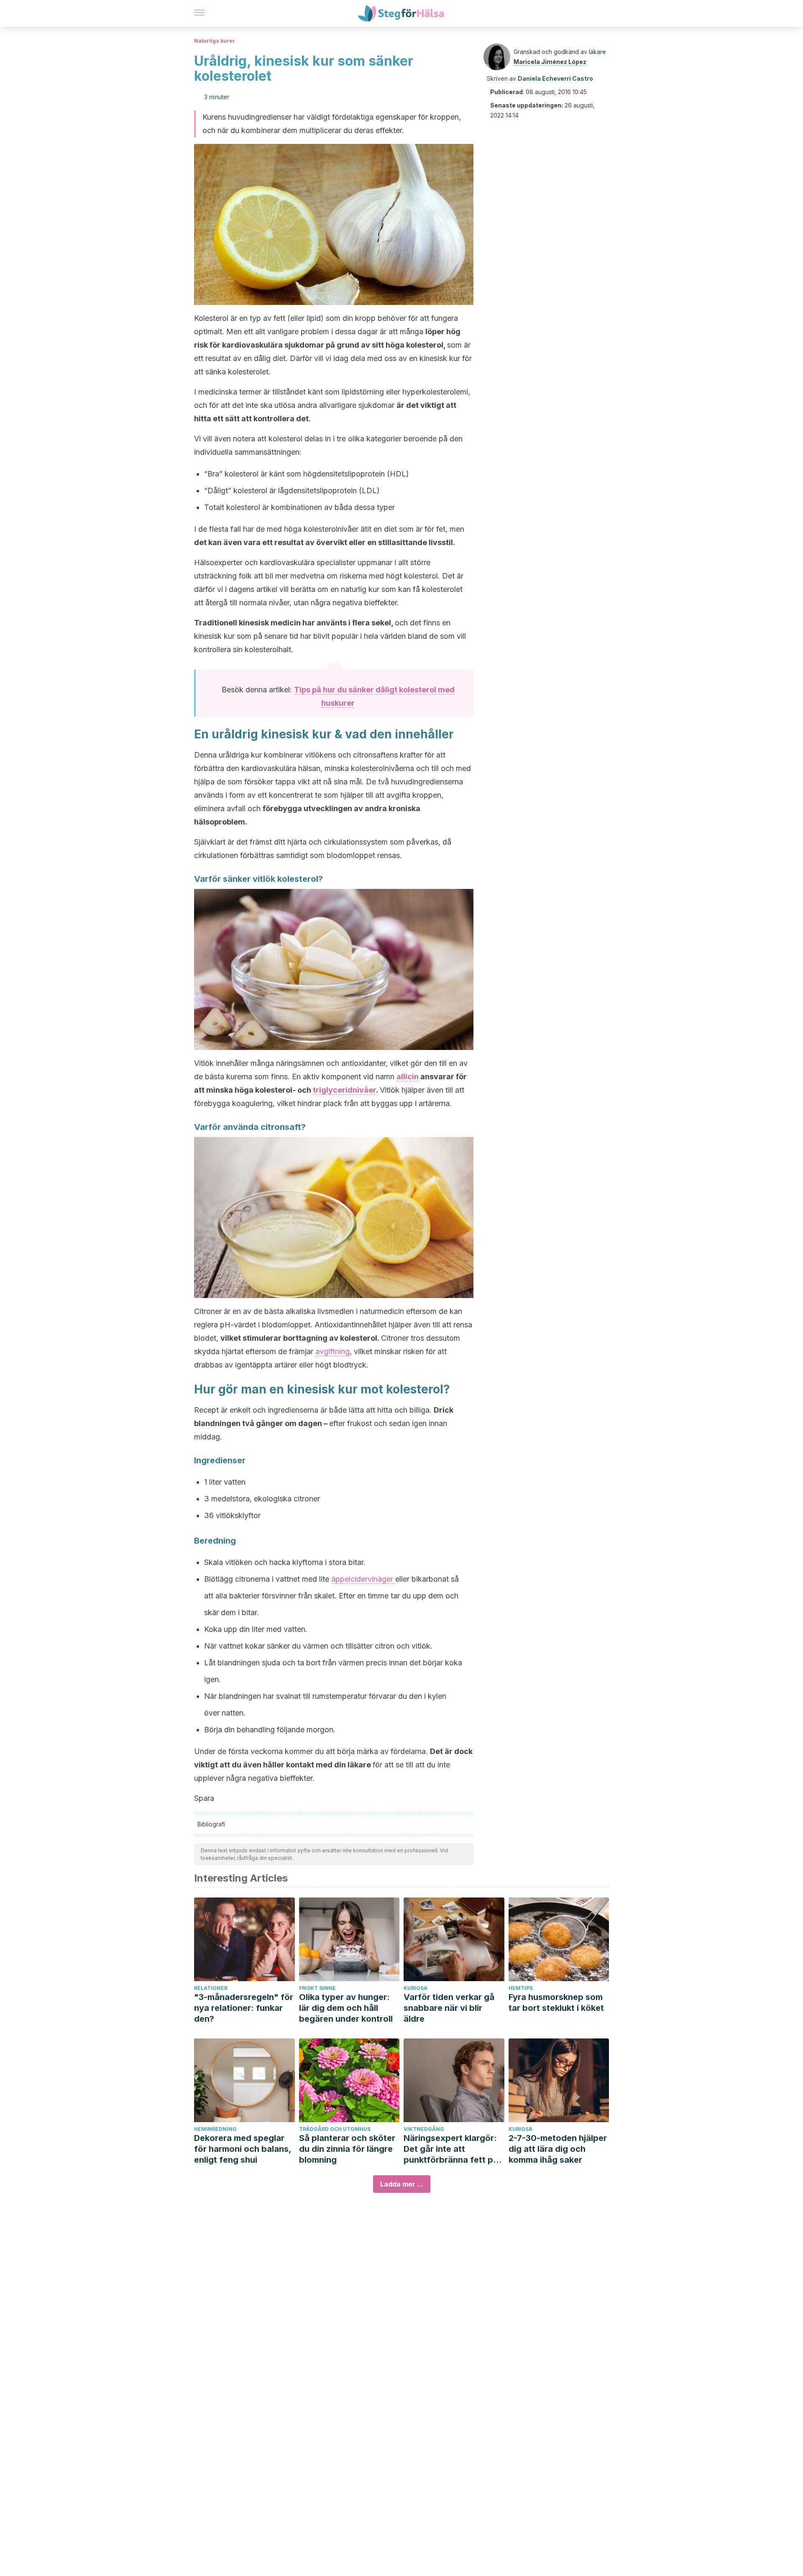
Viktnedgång (424, 2129)
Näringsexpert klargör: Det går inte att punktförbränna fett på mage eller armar (451, 2149)
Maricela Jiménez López (550, 62)
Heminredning (215, 2129)
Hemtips (521, 1988)
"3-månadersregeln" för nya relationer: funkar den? (244, 2008)
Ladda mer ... (402, 2184)
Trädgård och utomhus (335, 2129)
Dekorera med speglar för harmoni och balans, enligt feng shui (243, 2149)
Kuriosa (416, 1988)
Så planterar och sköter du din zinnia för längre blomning (347, 2149)
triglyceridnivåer (344, 1090)
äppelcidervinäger (363, 1579)
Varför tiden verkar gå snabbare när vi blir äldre (449, 2008)
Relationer (211, 1988)
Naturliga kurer (215, 41)
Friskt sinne (317, 1988)
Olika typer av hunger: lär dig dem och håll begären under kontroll (346, 2008)
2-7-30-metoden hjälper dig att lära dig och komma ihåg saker (558, 2149)
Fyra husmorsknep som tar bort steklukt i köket (556, 2002)
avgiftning (332, 1351)
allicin (408, 1077)
